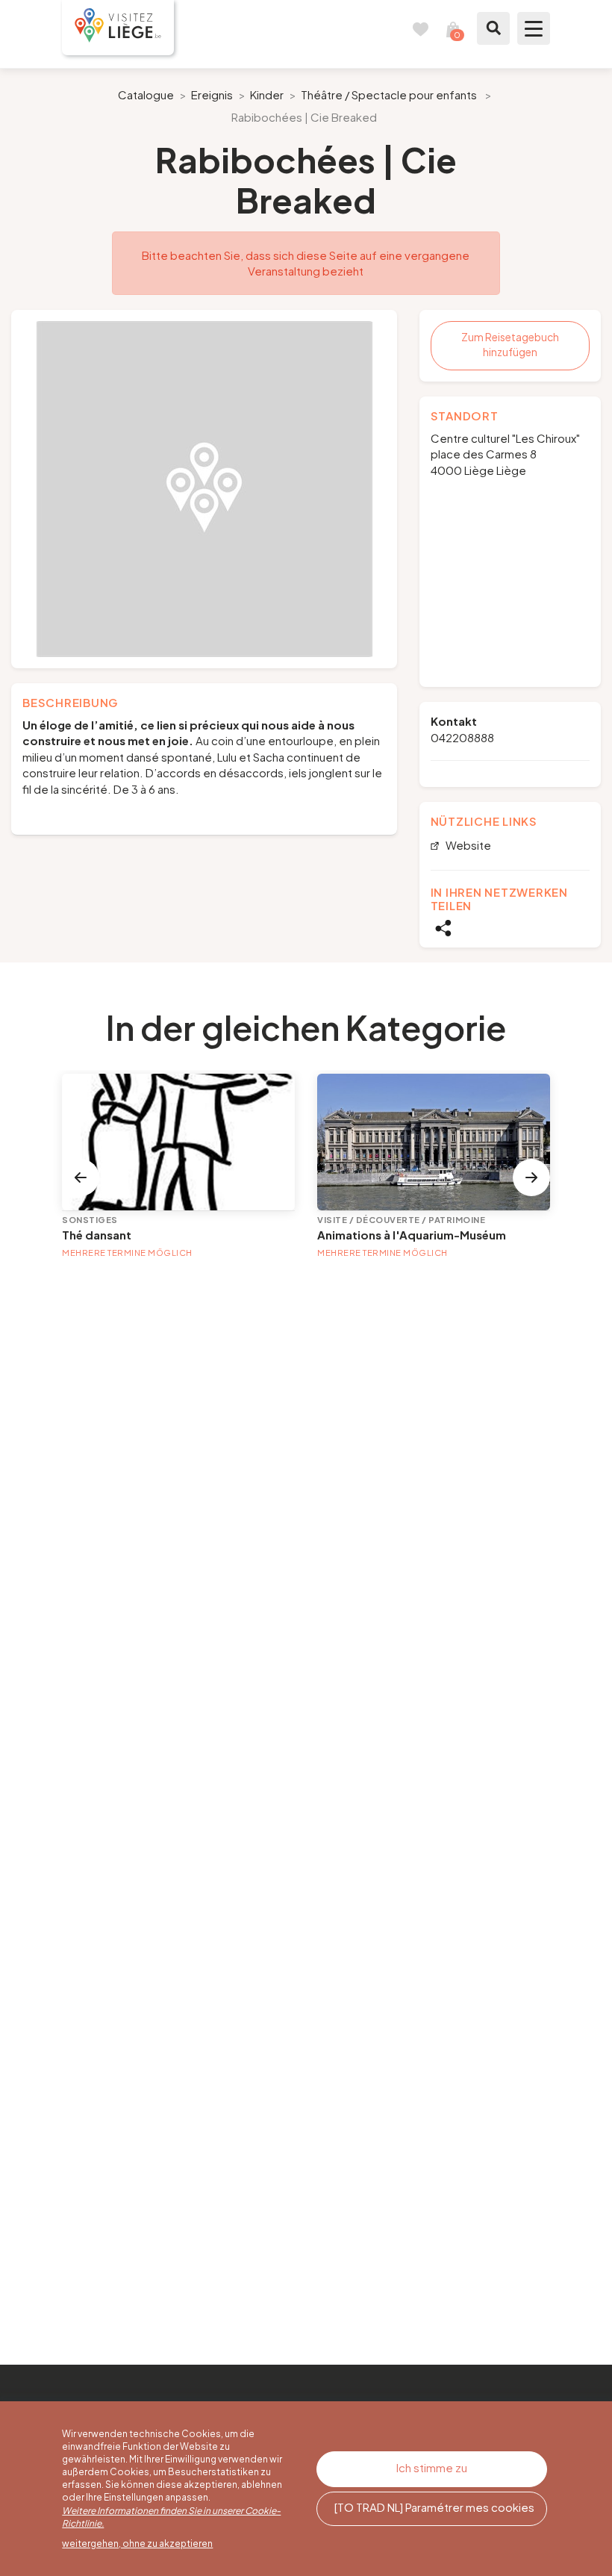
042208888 (462, 737)
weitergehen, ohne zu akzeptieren (137, 2544)
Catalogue (146, 94)
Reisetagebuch (420, 28)
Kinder (267, 94)
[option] (204, 489)
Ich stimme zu (432, 2467)
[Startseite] (118, 28)
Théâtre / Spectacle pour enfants (389, 94)
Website (467, 846)
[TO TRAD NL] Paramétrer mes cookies (434, 2507)
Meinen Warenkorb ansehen (453, 28)
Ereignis (212, 94)
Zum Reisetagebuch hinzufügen (510, 344)
